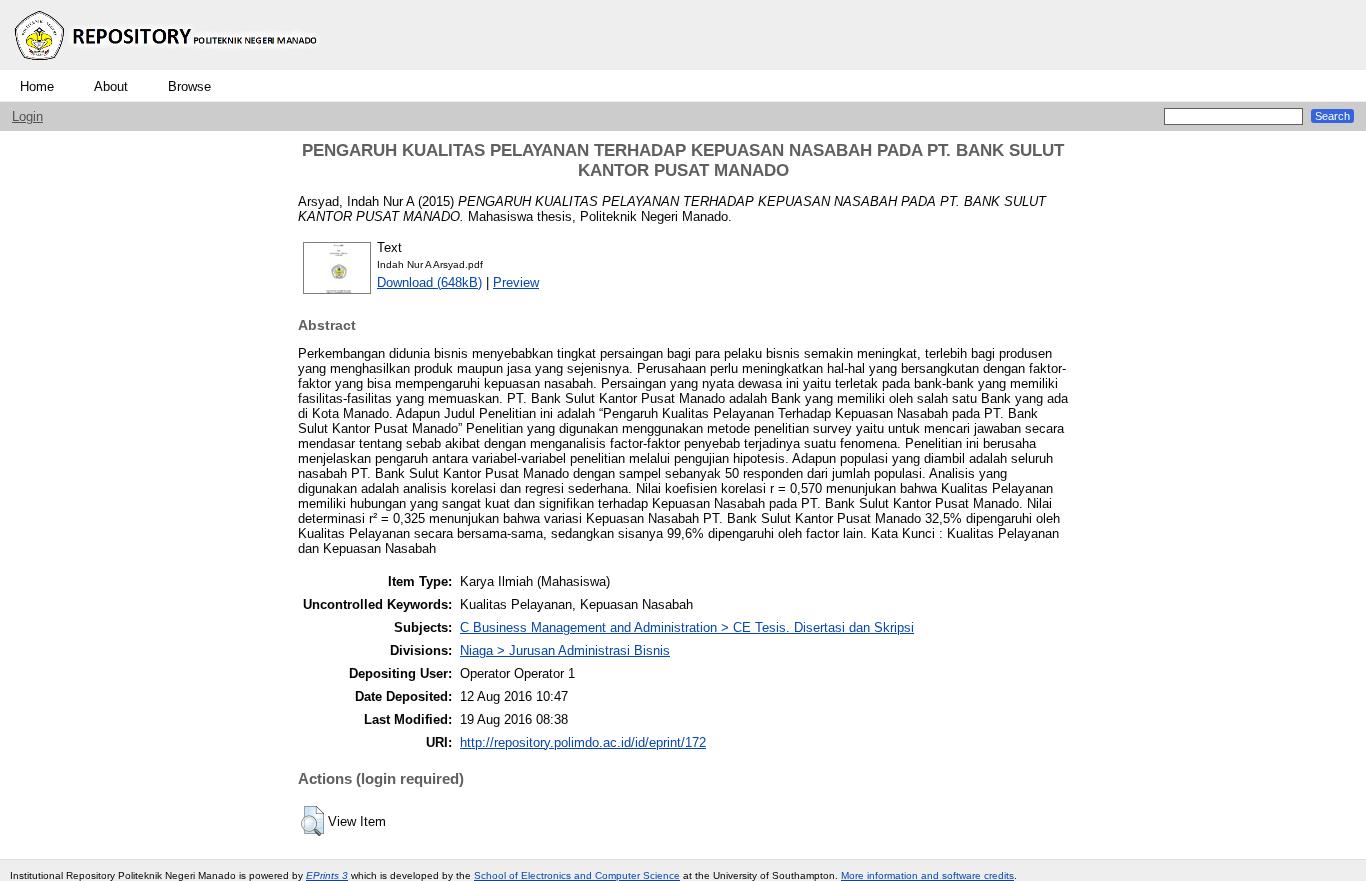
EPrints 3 (327, 875)
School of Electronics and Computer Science (577, 875)
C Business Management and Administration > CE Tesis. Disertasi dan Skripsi (687, 627)
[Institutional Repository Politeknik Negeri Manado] (168, 65)
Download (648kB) (429, 282)
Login (27, 116)
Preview (516, 282)
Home (37, 86)
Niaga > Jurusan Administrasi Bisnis (565, 650)
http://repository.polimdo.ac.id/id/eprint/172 (583, 742)
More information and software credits (927, 875)
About (111, 86)
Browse (189, 86)
